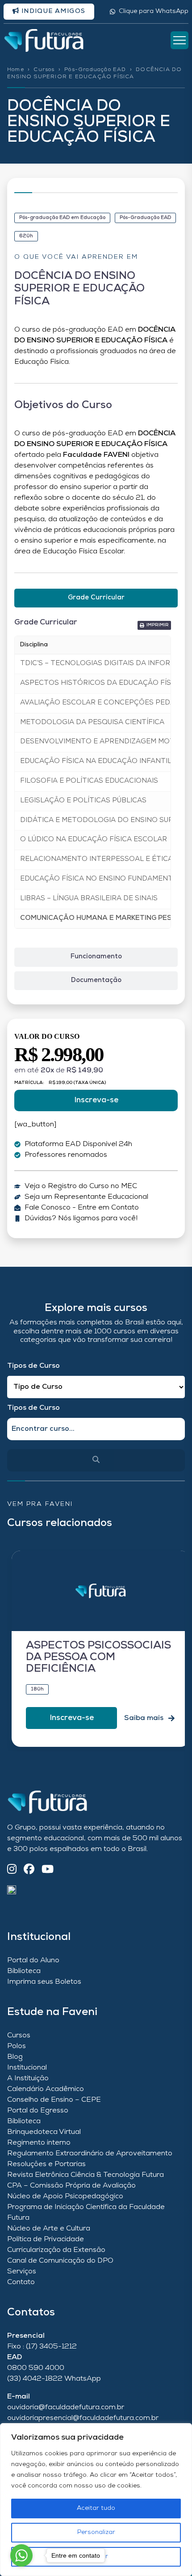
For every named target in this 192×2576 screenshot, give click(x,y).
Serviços (22, 2272)
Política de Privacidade (46, 2239)
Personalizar (96, 2532)
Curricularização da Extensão (56, 2250)
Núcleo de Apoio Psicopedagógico (65, 2197)
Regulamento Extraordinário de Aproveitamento (90, 2154)
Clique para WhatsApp (154, 11)
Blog (15, 2057)
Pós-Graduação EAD (95, 70)
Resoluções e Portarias (46, 2164)
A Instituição (28, 2079)
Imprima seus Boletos (44, 1982)
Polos (17, 2046)
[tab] (96, 598)
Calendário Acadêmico (46, 2089)
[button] (154, 625)
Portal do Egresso (38, 2111)
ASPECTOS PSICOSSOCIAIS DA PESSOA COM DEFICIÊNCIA (98, 1658)
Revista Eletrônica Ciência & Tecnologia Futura (86, 2175)
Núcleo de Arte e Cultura (49, 2229)
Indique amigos (52, 11)
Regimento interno (39, 2143)
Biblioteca (24, 1971)
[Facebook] (29, 1870)
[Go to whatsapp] (21, 2555)
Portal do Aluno (33, 1960)
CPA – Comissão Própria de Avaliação (71, 2186)
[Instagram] (12, 1870)
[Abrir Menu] (179, 40)
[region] (96, 2500)
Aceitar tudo (96, 2508)
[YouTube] (48, 1870)
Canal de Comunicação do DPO (60, 2261)
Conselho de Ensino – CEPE (54, 2100)
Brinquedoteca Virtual (44, 2132)
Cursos (44, 70)
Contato (21, 2282)
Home (16, 70)
